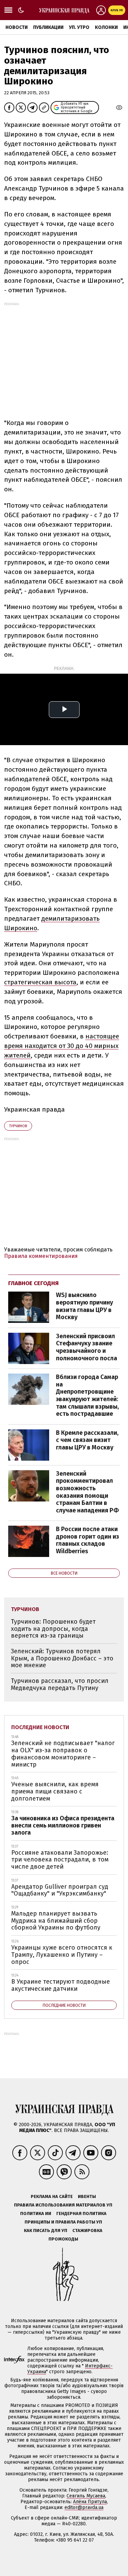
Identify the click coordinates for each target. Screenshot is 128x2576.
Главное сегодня (33, 1283)
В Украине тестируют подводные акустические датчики (61, 1985)
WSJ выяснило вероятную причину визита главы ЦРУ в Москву (84, 1306)
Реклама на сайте (52, 2196)
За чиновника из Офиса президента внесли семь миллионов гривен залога (63, 1825)
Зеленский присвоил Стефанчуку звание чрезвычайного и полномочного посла (87, 1347)
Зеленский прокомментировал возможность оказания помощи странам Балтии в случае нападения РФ (87, 1492)
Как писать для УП (46, 2230)
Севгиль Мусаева (86, 2496)
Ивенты (87, 2196)
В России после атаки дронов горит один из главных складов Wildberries (88, 1540)
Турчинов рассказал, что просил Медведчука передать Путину (60, 1684)
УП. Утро (79, 27)
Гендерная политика (81, 2213)
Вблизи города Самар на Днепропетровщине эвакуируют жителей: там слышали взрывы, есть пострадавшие (87, 1395)
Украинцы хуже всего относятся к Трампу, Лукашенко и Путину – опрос (62, 1955)
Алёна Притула (90, 2502)
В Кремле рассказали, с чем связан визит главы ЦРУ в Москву (87, 1440)
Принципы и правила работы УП (63, 2222)
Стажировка (87, 2230)
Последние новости (40, 1727)
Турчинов (18, 1126)
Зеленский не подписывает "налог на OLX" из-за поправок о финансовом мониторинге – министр (63, 1754)
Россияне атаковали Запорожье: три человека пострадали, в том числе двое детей (60, 1860)
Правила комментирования (41, 1256)
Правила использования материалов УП (63, 2205)
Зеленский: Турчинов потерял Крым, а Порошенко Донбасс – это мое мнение (62, 1658)
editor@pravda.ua (84, 2507)
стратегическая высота (40, 982)
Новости (17, 27)
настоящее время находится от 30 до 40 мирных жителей (62, 1046)
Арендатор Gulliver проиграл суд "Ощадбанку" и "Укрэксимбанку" (60, 1890)
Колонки (106, 27)
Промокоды (63, 2239)
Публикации (48, 27)
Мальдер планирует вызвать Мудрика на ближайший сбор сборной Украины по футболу (56, 1921)
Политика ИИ (36, 2213)
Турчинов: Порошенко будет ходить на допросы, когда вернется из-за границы (53, 1629)
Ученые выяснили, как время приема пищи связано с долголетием (55, 1791)
